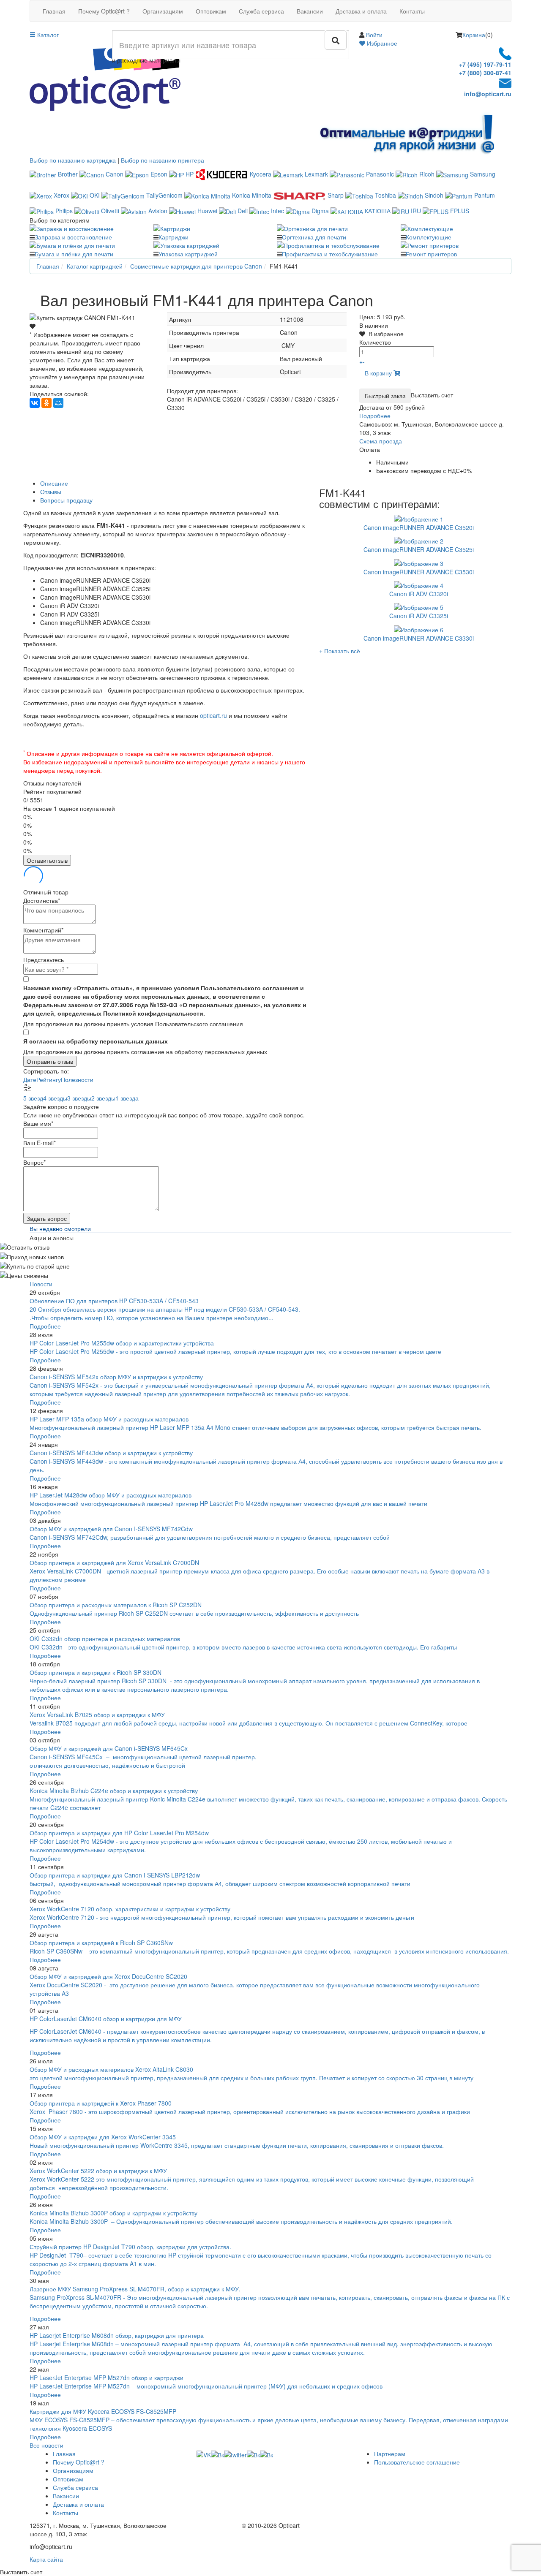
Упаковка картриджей (188, 254)
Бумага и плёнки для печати (74, 254)
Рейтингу (49, 1079)
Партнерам (390, 2454)
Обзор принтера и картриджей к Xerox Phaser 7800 (101, 2103)
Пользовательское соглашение (417, 2462)
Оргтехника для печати (314, 237)
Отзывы (51, 492)
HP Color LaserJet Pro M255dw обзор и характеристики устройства (122, 1343)
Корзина (474, 35)
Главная (54, 11)
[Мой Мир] (58, 403)
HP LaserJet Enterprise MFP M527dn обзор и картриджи (107, 2378)
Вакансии (310, 11)
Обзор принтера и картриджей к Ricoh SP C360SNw (101, 1943)
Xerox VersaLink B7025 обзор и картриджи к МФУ (97, 1715)
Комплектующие (429, 237)
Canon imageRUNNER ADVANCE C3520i (419, 527)
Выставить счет (432, 395)
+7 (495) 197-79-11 (485, 64)
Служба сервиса (261, 11)
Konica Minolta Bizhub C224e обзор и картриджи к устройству (114, 1791)
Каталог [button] (47, 35)
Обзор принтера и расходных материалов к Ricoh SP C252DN (116, 1605)
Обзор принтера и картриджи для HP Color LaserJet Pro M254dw (119, 1833)
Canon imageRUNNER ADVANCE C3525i (419, 549)
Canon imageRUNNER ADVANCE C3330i (419, 638)
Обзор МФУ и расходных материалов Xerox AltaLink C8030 (111, 2069)
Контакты (412, 11)
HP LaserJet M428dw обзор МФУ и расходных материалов (111, 1495)
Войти (374, 35)
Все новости (46, 2445)
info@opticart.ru (488, 94)
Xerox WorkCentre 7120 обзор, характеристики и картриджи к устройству (130, 1909)
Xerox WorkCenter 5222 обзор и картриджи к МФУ (98, 2171)
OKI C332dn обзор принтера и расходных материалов (105, 1639)
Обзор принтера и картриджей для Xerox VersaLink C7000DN (114, 1562)
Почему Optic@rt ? (104, 11)
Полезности (77, 1079)
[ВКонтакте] (35, 403)
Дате (30, 1079)
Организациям (163, 11)
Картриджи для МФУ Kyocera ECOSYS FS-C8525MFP (103, 2411)
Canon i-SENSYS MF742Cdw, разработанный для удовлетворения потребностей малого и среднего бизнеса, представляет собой (210, 1537)
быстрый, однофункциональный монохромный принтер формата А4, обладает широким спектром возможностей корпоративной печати (220, 1883)
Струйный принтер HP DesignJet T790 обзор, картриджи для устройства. (130, 2247)
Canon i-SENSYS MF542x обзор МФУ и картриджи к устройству (116, 1377)
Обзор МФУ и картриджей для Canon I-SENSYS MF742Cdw (111, 1529)
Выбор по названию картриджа (73, 160)
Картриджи (174, 237)
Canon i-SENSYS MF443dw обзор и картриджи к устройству (111, 1453)
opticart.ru (213, 715)
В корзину (379, 373)
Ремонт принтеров (431, 254)
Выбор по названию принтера (163, 160)
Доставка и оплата (361, 11)
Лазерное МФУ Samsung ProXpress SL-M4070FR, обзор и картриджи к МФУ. (135, 2289)
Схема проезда (381, 441)
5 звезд (33, 1098)
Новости (41, 1284)
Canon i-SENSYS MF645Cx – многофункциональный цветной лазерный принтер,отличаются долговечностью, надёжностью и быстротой (143, 1761)
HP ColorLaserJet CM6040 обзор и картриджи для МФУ (106, 2019)
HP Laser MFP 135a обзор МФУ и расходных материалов (109, 1419)
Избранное (381, 43)
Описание (54, 483)
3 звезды (79, 1098)
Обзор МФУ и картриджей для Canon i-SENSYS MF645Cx (109, 1748)
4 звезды (55, 1098)
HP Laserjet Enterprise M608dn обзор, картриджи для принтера (117, 2335)
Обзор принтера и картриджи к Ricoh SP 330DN (96, 1672)
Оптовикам (211, 11)
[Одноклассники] (46, 403)
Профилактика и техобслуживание (330, 254)
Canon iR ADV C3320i (419, 594)
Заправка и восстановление (73, 237)
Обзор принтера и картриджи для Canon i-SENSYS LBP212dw (115, 1875)
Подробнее (375, 416)
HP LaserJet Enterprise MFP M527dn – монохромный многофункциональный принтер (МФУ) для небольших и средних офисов (206, 2386)
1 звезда (127, 1098)
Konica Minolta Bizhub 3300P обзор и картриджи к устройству (113, 2213)
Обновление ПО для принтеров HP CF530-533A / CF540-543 (114, 1301)
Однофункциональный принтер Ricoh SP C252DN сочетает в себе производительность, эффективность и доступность (194, 1613)
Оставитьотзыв (47, 860)
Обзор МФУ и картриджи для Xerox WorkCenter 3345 (103, 2137)
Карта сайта (46, 2559)
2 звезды (103, 1098)
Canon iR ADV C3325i (419, 616)
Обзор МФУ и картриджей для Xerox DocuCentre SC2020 (108, 1976)
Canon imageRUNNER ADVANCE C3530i (419, 572)
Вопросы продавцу (66, 500)
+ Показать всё (340, 651)
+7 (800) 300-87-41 (485, 73)
